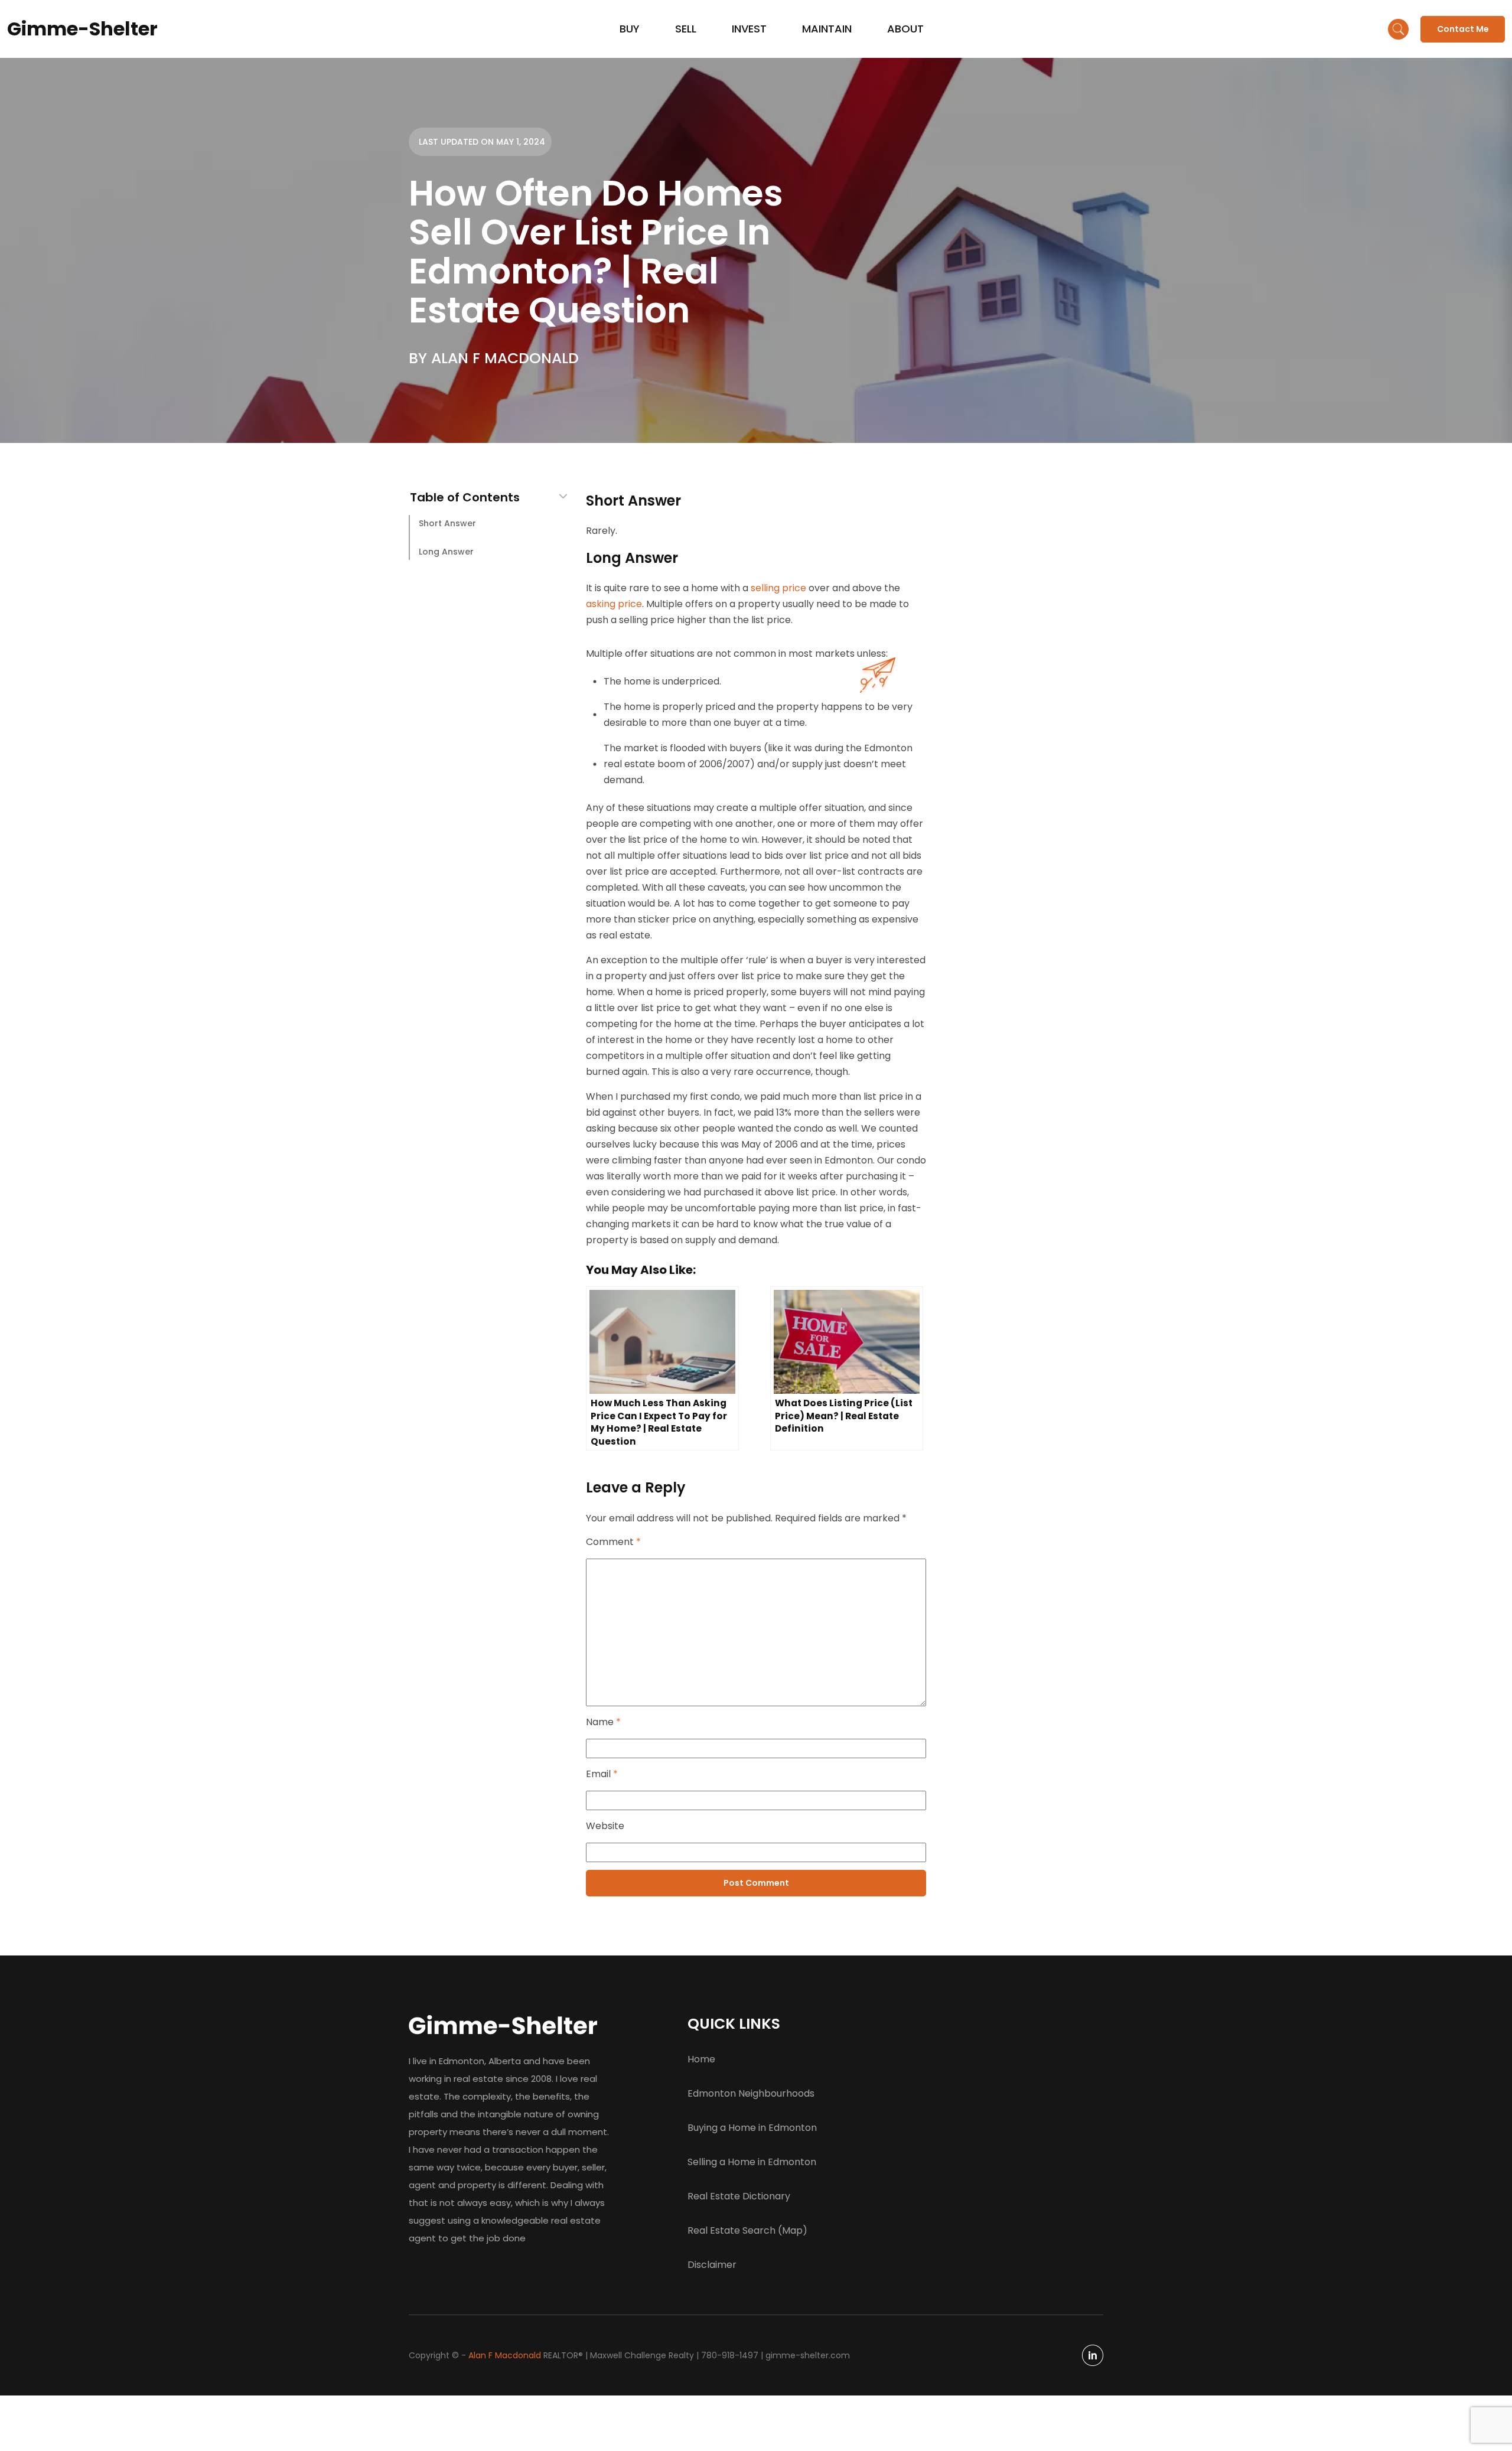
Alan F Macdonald (505, 2355)
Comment (613, 1542)
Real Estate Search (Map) (747, 2230)
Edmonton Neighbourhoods (751, 2093)
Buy (630, 29)
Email (602, 1774)
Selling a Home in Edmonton (752, 2162)
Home (701, 2059)
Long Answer (446, 552)
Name (603, 1722)
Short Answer (447, 523)
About (905, 29)
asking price (614, 604)
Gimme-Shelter (82, 29)
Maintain (827, 29)
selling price (778, 588)
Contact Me (1463, 29)
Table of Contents (465, 498)
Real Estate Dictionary (739, 2196)
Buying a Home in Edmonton (752, 2128)
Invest (749, 29)
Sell (686, 29)
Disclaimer (712, 2265)
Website (605, 1826)
